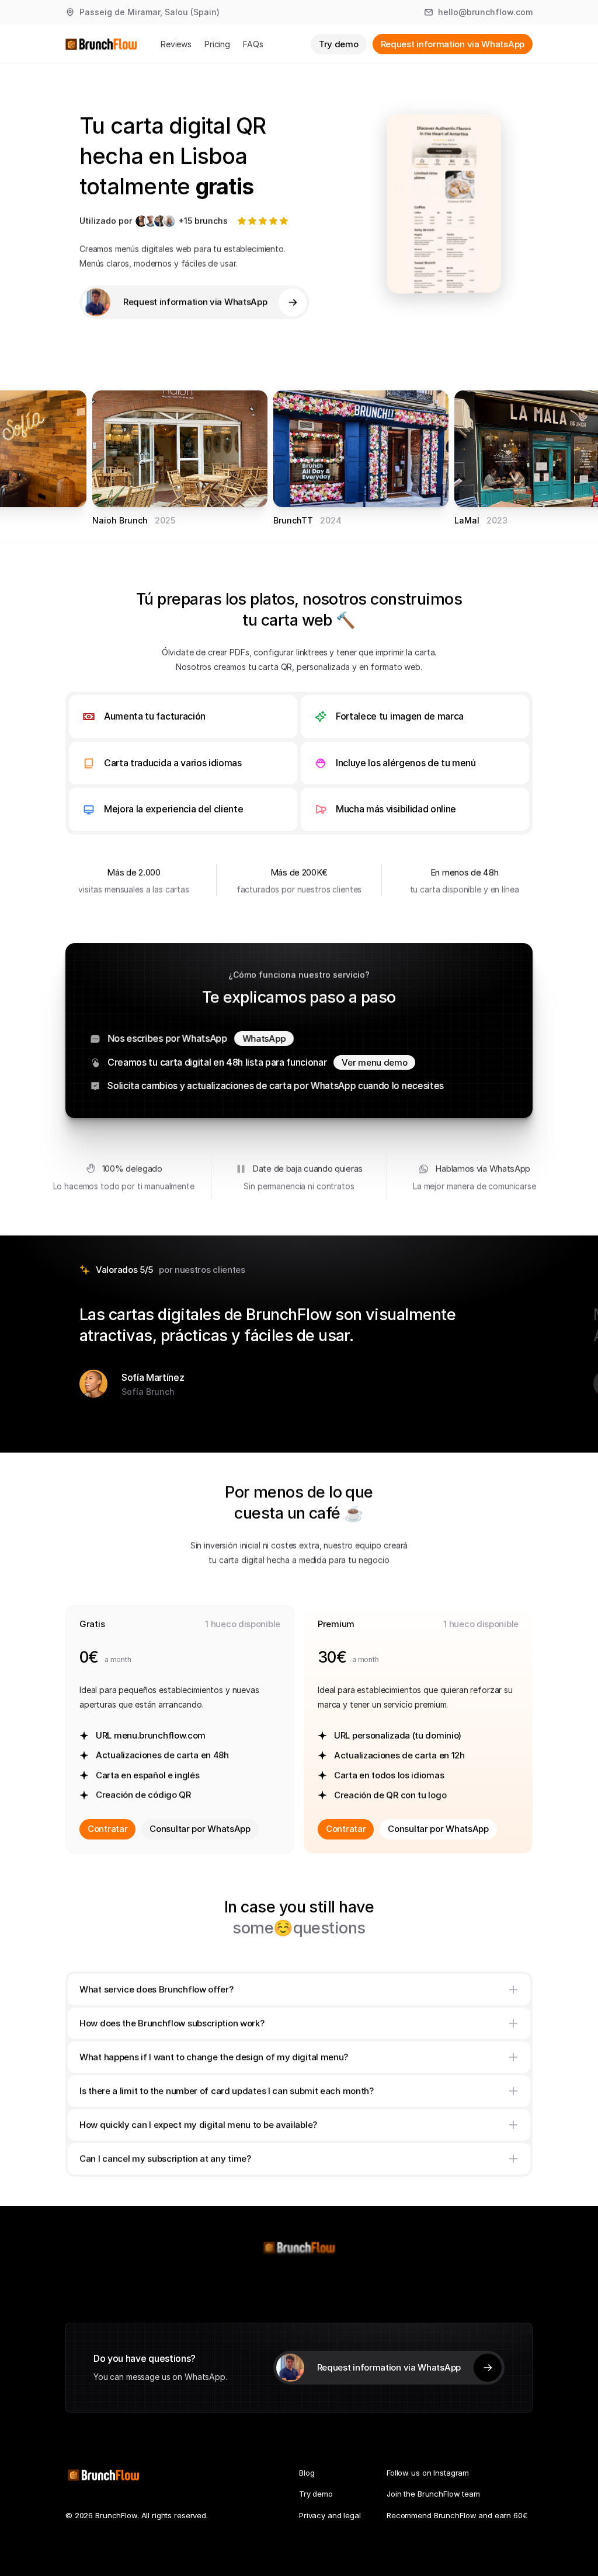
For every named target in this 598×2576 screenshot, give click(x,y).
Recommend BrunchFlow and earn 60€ (457, 2515)
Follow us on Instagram (428, 2473)
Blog (307, 2473)
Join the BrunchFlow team (433, 2494)
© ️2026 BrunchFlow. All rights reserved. (137, 2515)
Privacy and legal (330, 2515)
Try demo (316, 2494)
